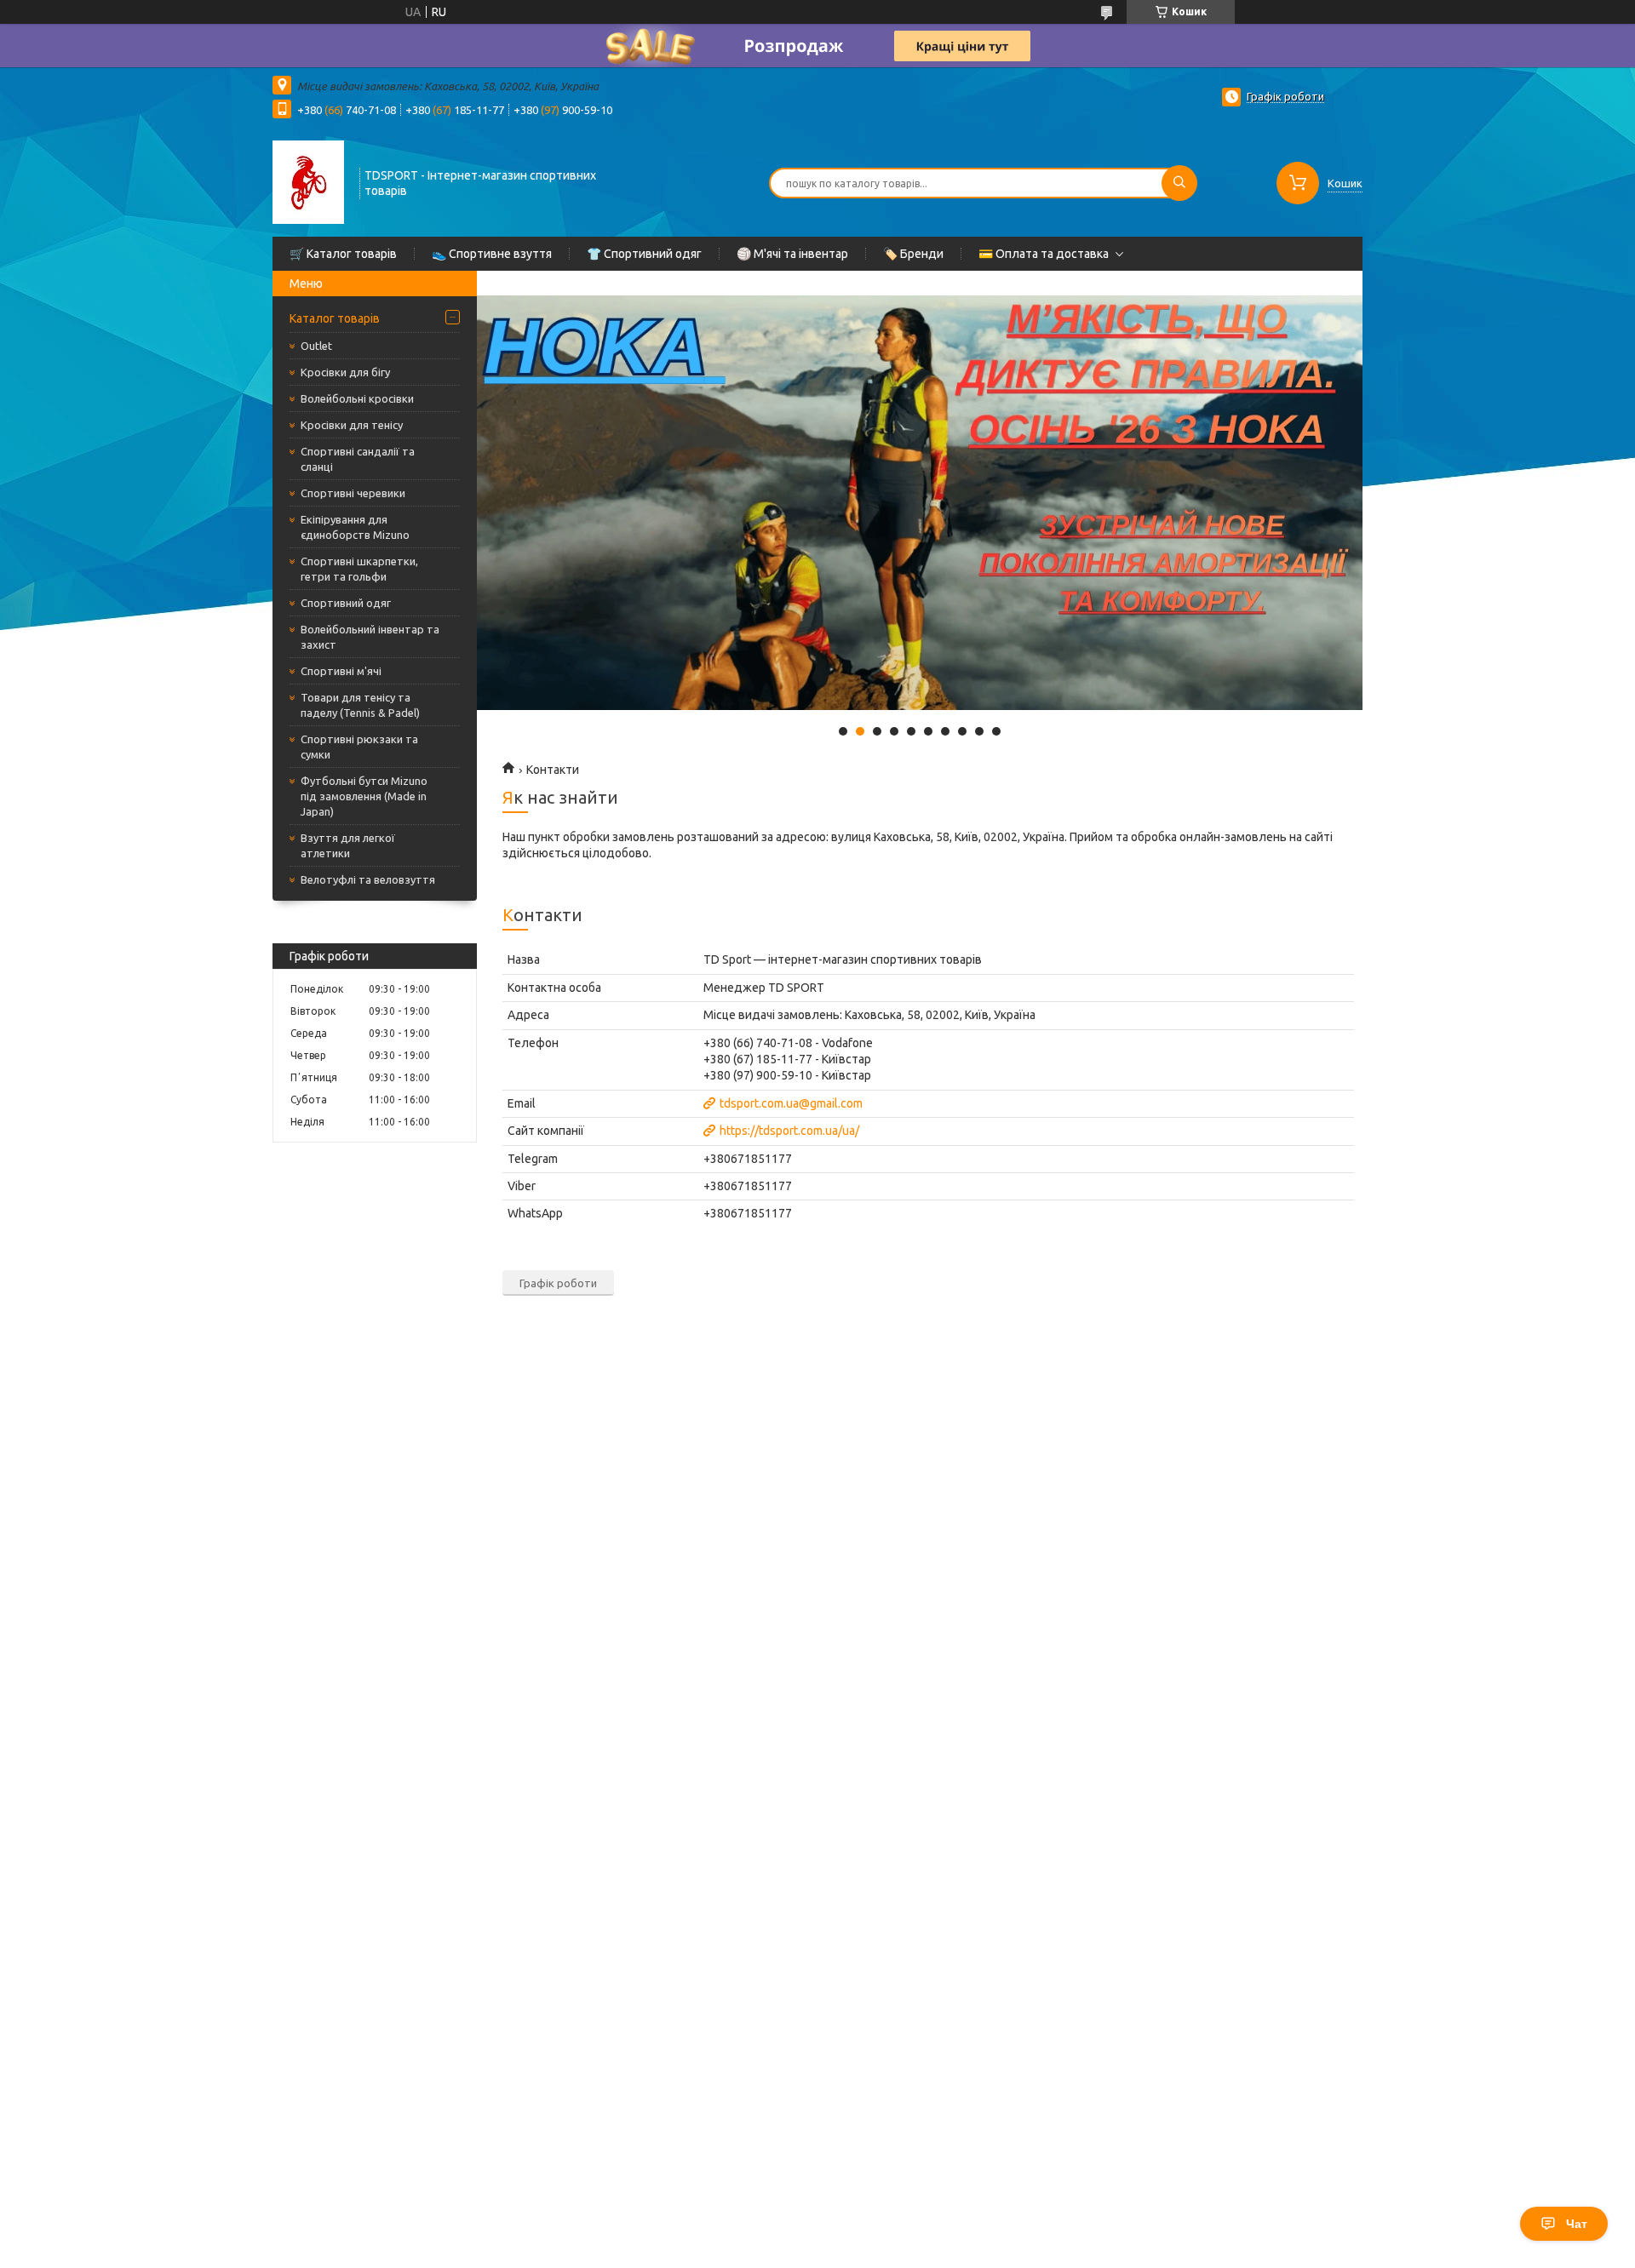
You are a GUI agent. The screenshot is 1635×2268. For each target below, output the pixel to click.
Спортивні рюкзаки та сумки (359, 747)
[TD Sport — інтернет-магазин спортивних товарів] (308, 181)
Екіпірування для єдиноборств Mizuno (355, 527)
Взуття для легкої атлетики (348, 845)
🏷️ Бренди (913, 254)
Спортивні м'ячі (341, 671)
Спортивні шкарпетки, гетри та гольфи (359, 569)
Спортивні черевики (353, 493)
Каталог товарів (335, 318)
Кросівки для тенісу (352, 425)
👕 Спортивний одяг (644, 254)
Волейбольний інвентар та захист (370, 637)
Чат (1577, 2224)
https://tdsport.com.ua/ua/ (789, 1131)
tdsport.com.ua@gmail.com (791, 1103)
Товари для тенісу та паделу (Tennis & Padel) (360, 705)
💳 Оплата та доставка (1044, 254)
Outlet (316, 346)
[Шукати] (1179, 183)
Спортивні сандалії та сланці (358, 459)
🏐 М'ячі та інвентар (792, 254)
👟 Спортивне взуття (492, 254)
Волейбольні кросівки (357, 398)
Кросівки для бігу (345, 372)
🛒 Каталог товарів (343, 254)
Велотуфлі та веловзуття (368, 879)
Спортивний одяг (346, 603)
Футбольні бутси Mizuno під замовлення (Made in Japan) (364, 796)
